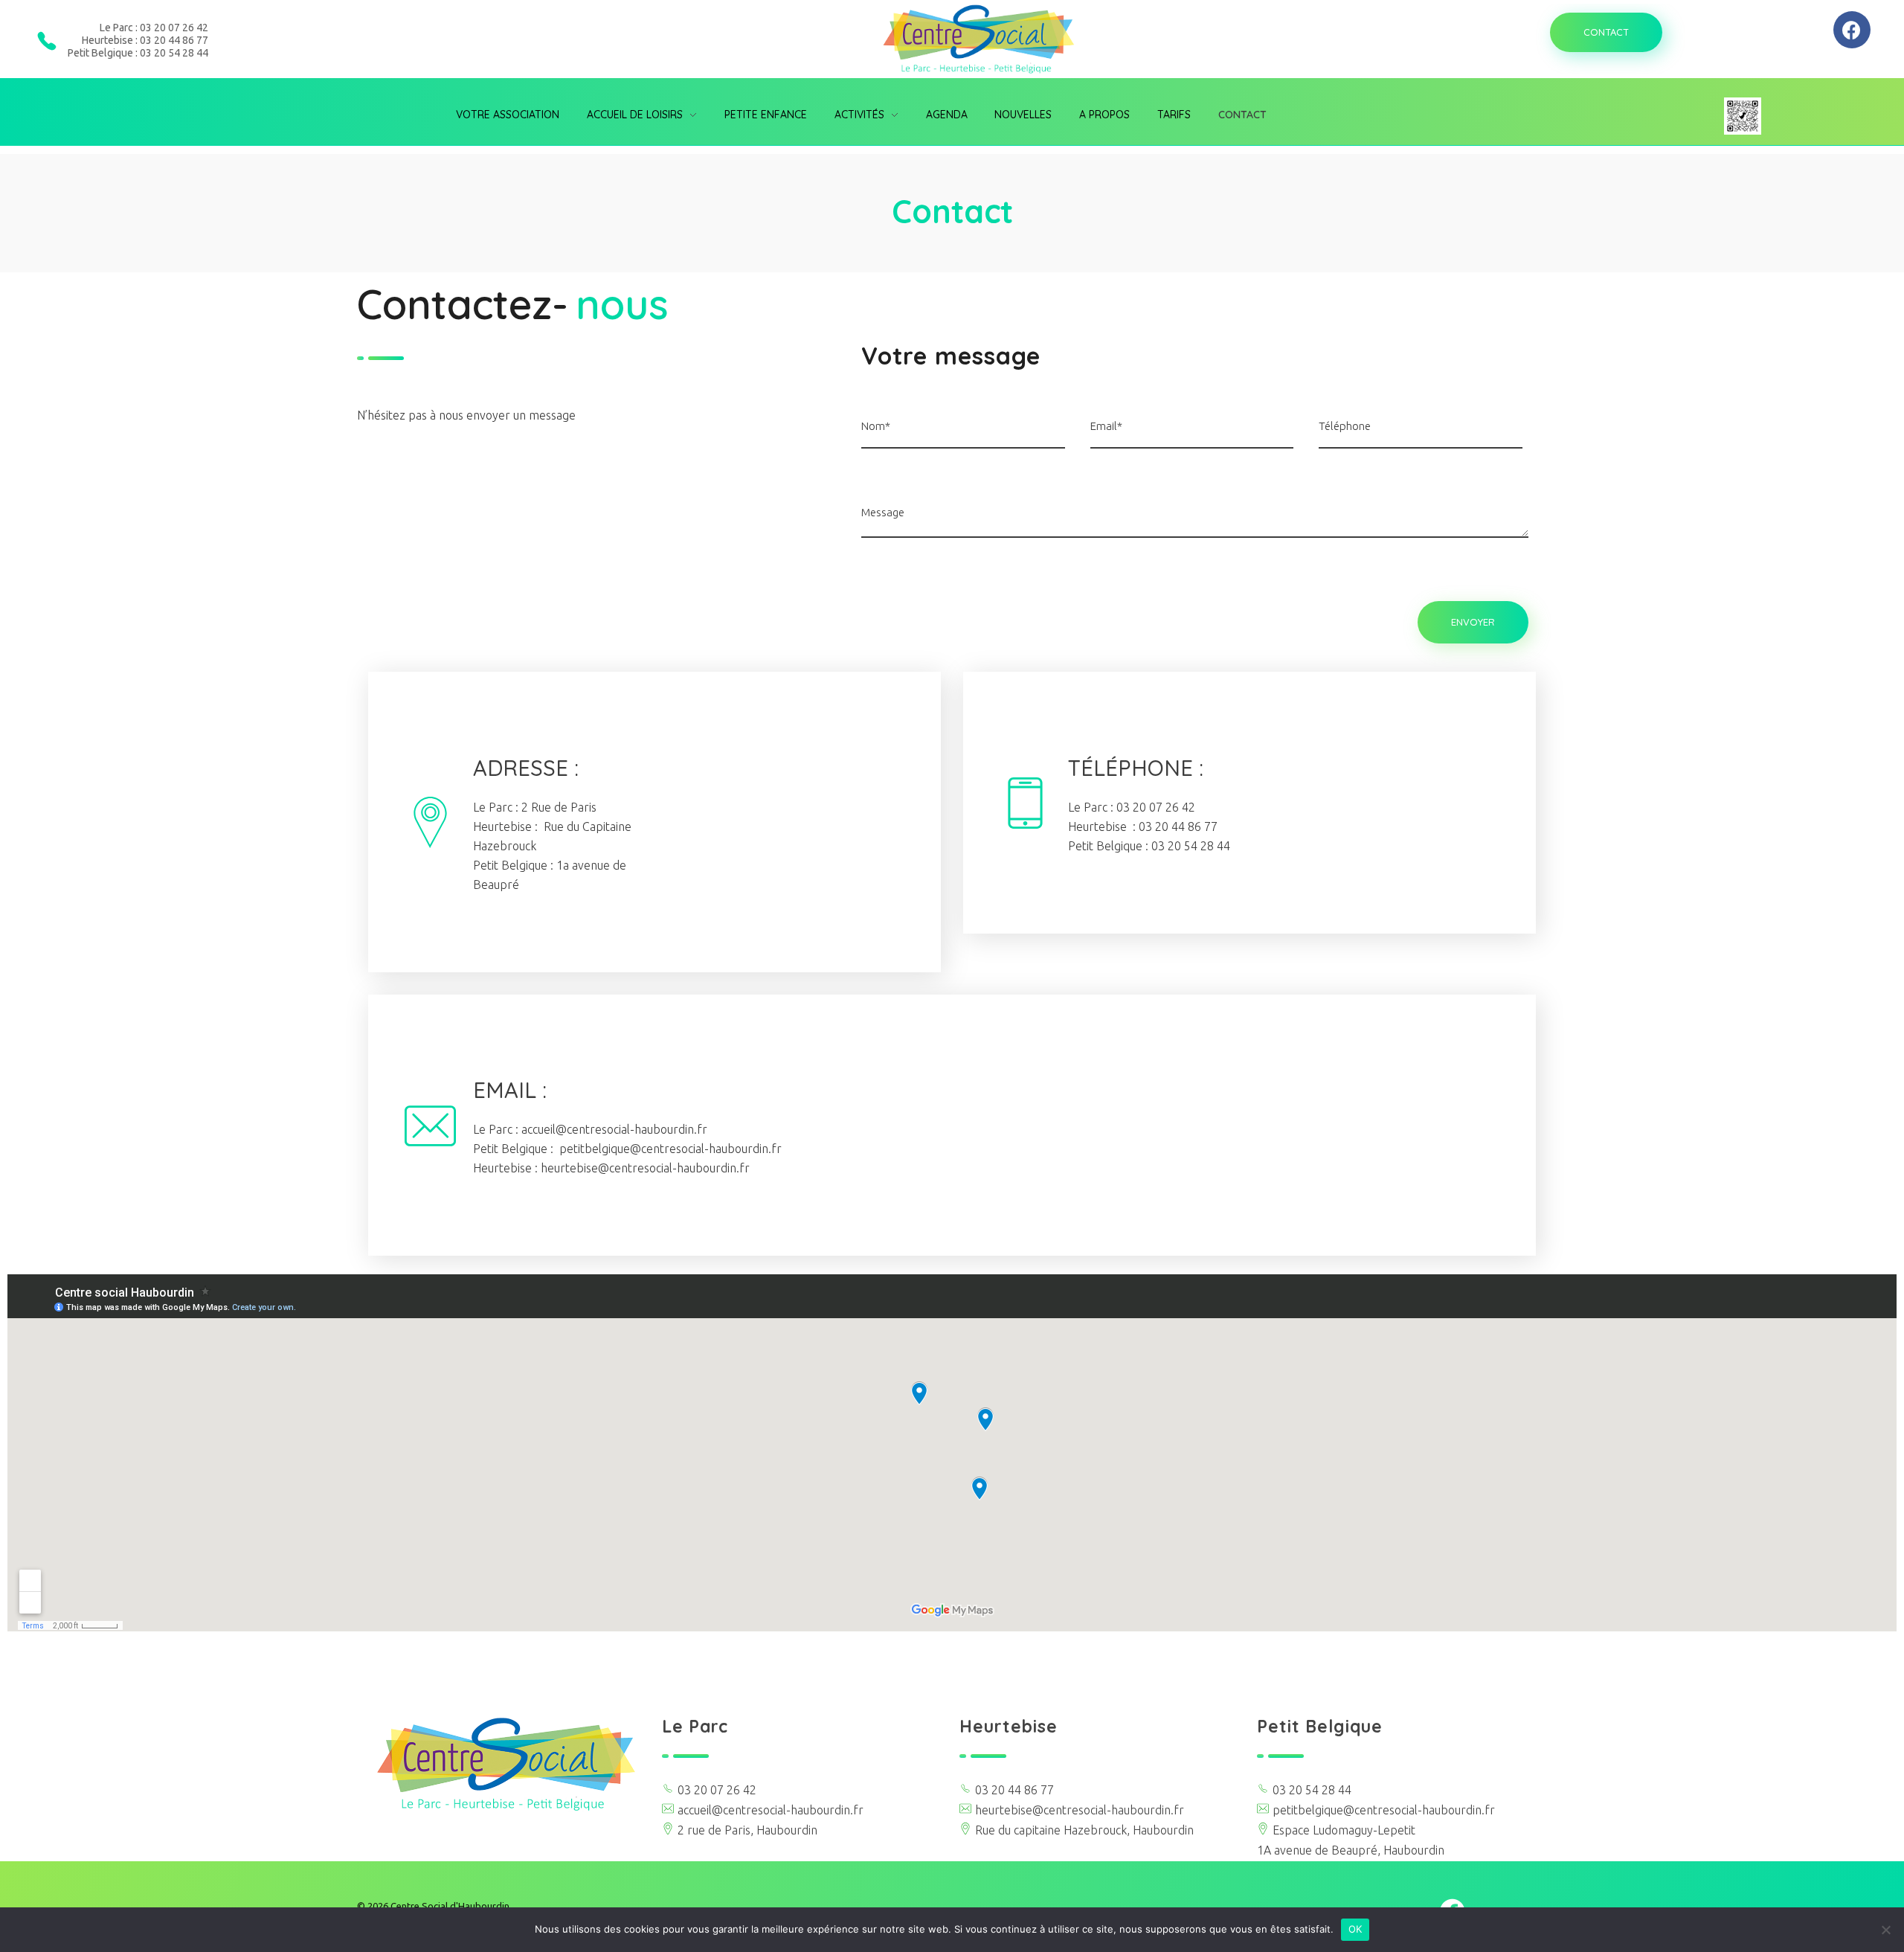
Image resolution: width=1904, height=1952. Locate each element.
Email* (1106, 426)
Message (883, 512)
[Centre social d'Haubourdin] (506, 1764)
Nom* (876, 426)
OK (1355, 1929)
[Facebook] (1852, 30)
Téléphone (1345, 426)
